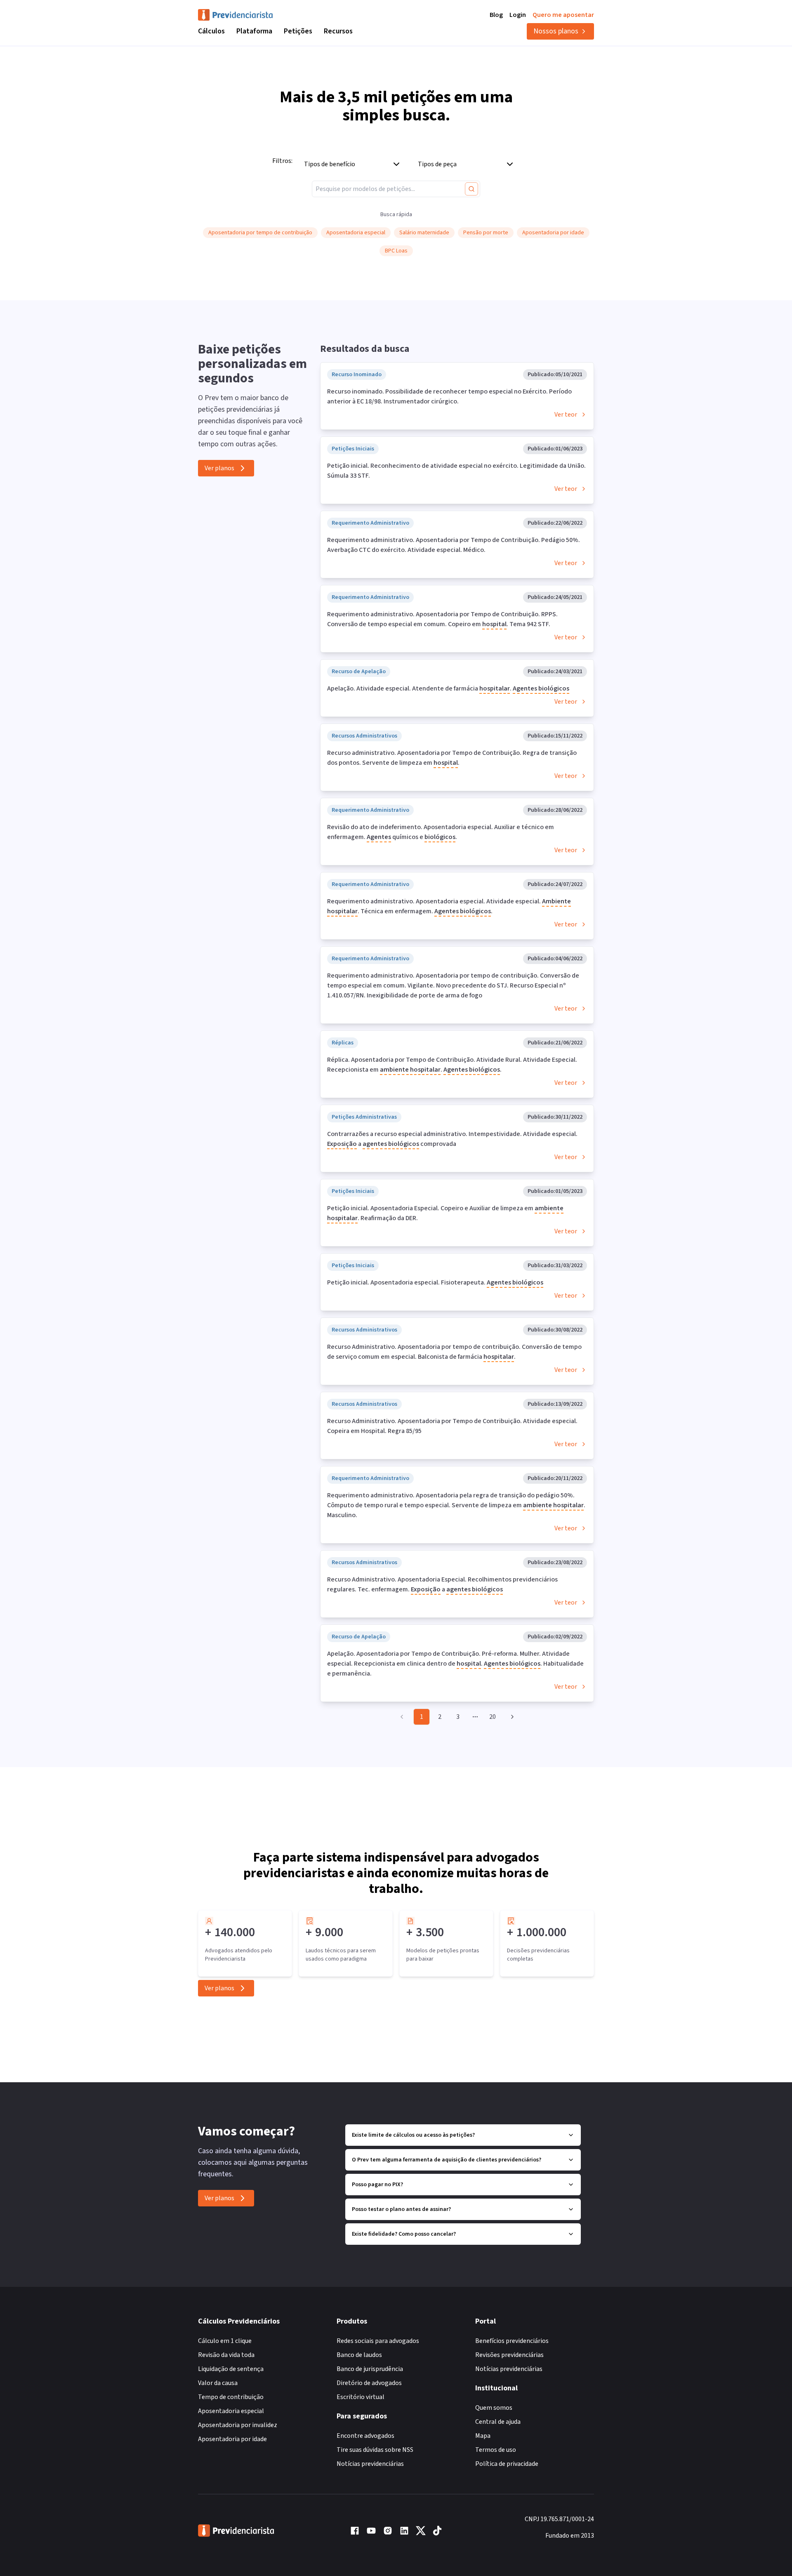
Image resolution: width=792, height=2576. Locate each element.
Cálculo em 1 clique (225, 2341)
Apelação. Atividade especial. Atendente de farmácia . (448, 688)
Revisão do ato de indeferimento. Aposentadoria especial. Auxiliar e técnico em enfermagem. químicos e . (441, 832)
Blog (496, 15)
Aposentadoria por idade (232, 2439)
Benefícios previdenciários (512, 2341)
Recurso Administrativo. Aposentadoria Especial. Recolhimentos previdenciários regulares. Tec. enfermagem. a (442, 1584)
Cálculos (211, 31)
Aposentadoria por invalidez (238, 2425)
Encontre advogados (365, 2436)
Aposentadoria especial (231, 2411)
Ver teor (566, 415)
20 (493, 1717)
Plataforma (254, 31)
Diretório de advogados (369, 2383)
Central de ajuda (498, 2422)
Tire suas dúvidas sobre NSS (375, 2450)
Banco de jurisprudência (370, 2369)
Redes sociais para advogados (378, 2341)
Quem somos (494, 2408)
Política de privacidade (507, 2464)
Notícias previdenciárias (370, 2464)
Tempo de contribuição (231, 2397)
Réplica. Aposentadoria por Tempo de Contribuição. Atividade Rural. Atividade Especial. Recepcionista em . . (452, 1065)
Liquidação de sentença (231, 2369)
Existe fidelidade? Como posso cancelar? (404, 2234)
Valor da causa (218, 2383)
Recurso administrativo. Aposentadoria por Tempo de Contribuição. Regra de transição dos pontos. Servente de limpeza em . (452, 758)
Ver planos (219, 468)
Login (518, 15)
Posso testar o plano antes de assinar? (401, 2209)
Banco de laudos (359, 2355)
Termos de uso (496, 2450)
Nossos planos (556, 31)
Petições (298, 31)
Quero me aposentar (563, 15)
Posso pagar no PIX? (377, 2185)
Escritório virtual (361, 2397)
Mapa (483, 2436)
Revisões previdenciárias (509, 2355)
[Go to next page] (511, 1717)
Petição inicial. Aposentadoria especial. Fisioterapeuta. (435, 1282)
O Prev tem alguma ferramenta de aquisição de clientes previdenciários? (447, 2160)
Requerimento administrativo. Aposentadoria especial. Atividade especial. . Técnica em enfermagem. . (449, 906)
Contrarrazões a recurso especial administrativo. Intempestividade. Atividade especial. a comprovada (452, 1139)
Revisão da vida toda (226, 2355)
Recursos (338, 31)
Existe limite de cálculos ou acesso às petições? (413, 2135)
